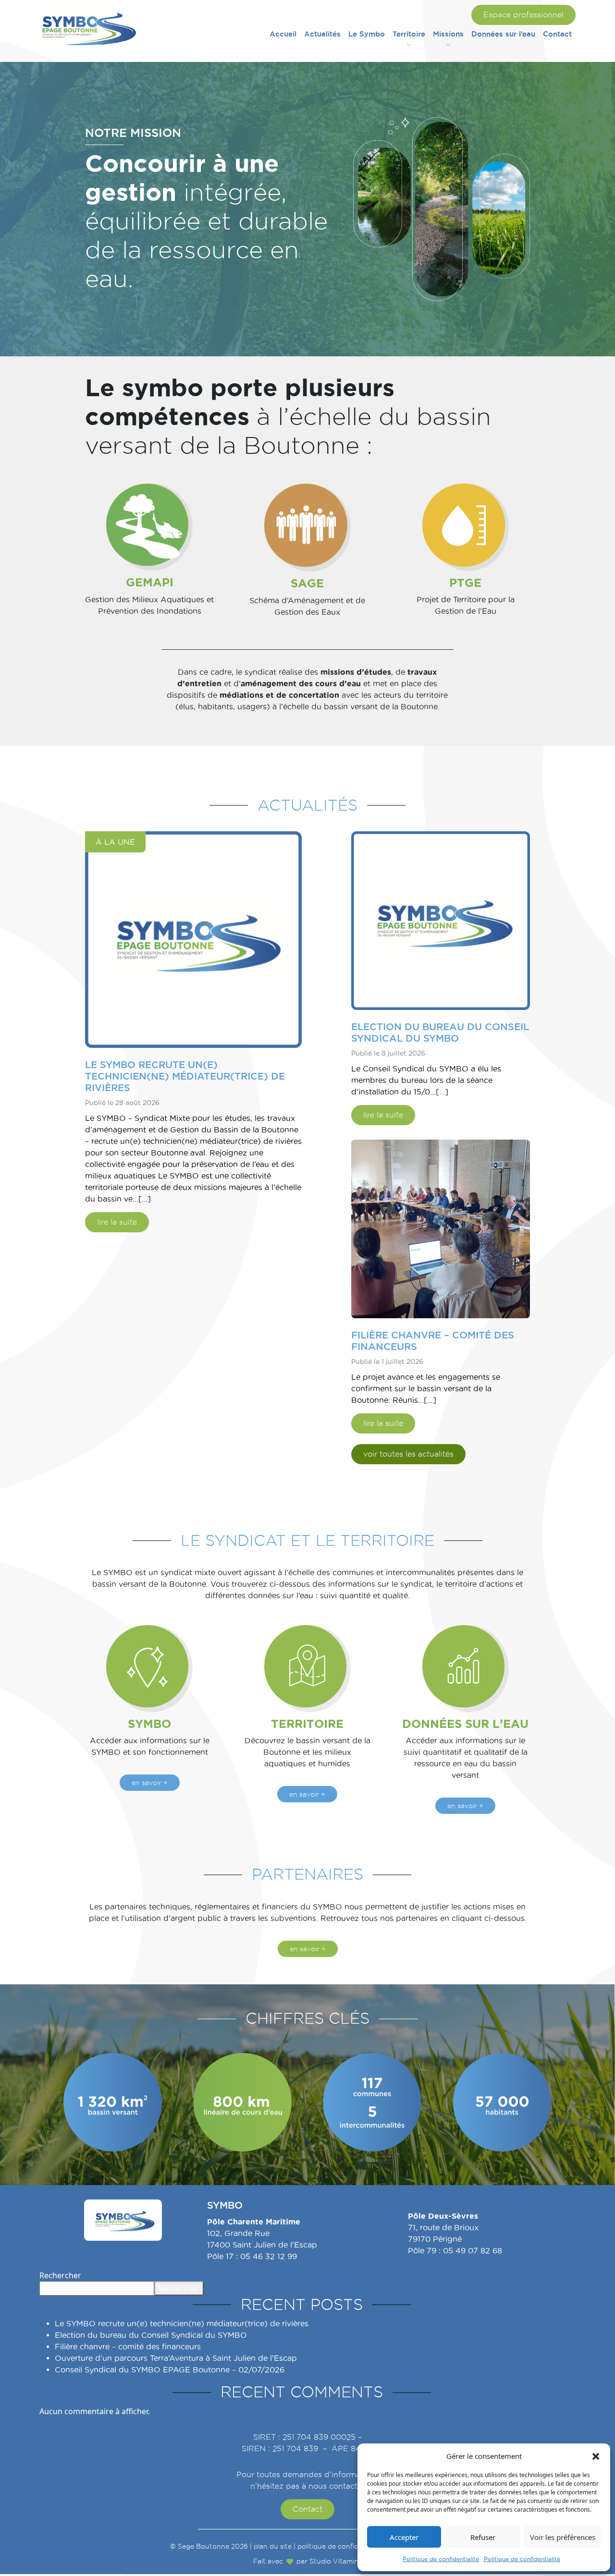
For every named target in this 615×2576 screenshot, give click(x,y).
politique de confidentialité (341, 2546)
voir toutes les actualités (408, 1454)
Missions (448, 34)
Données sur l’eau (503, 34)
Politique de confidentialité (441, 2559)
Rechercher (60, 2275)
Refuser (483, 2537)
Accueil (283, 34)
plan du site (273, 2546)
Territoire (409, 34)
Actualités (322, 34)
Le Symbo (367, 34)
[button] (596, 2456)
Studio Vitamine (336, 2561)
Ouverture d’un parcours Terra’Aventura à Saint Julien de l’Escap (176, 2358)
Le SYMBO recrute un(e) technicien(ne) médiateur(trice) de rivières (182, 2324)
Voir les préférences (563, 2537)
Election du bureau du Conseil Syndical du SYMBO (151, 2335)
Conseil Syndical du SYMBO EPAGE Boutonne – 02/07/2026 (170, 2370)
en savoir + (150, 1783)
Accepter (404, 2537)
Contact (557, 34)
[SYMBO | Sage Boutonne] (89, 27)
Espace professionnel (523, 15)
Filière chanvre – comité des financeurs (128, 2347)
